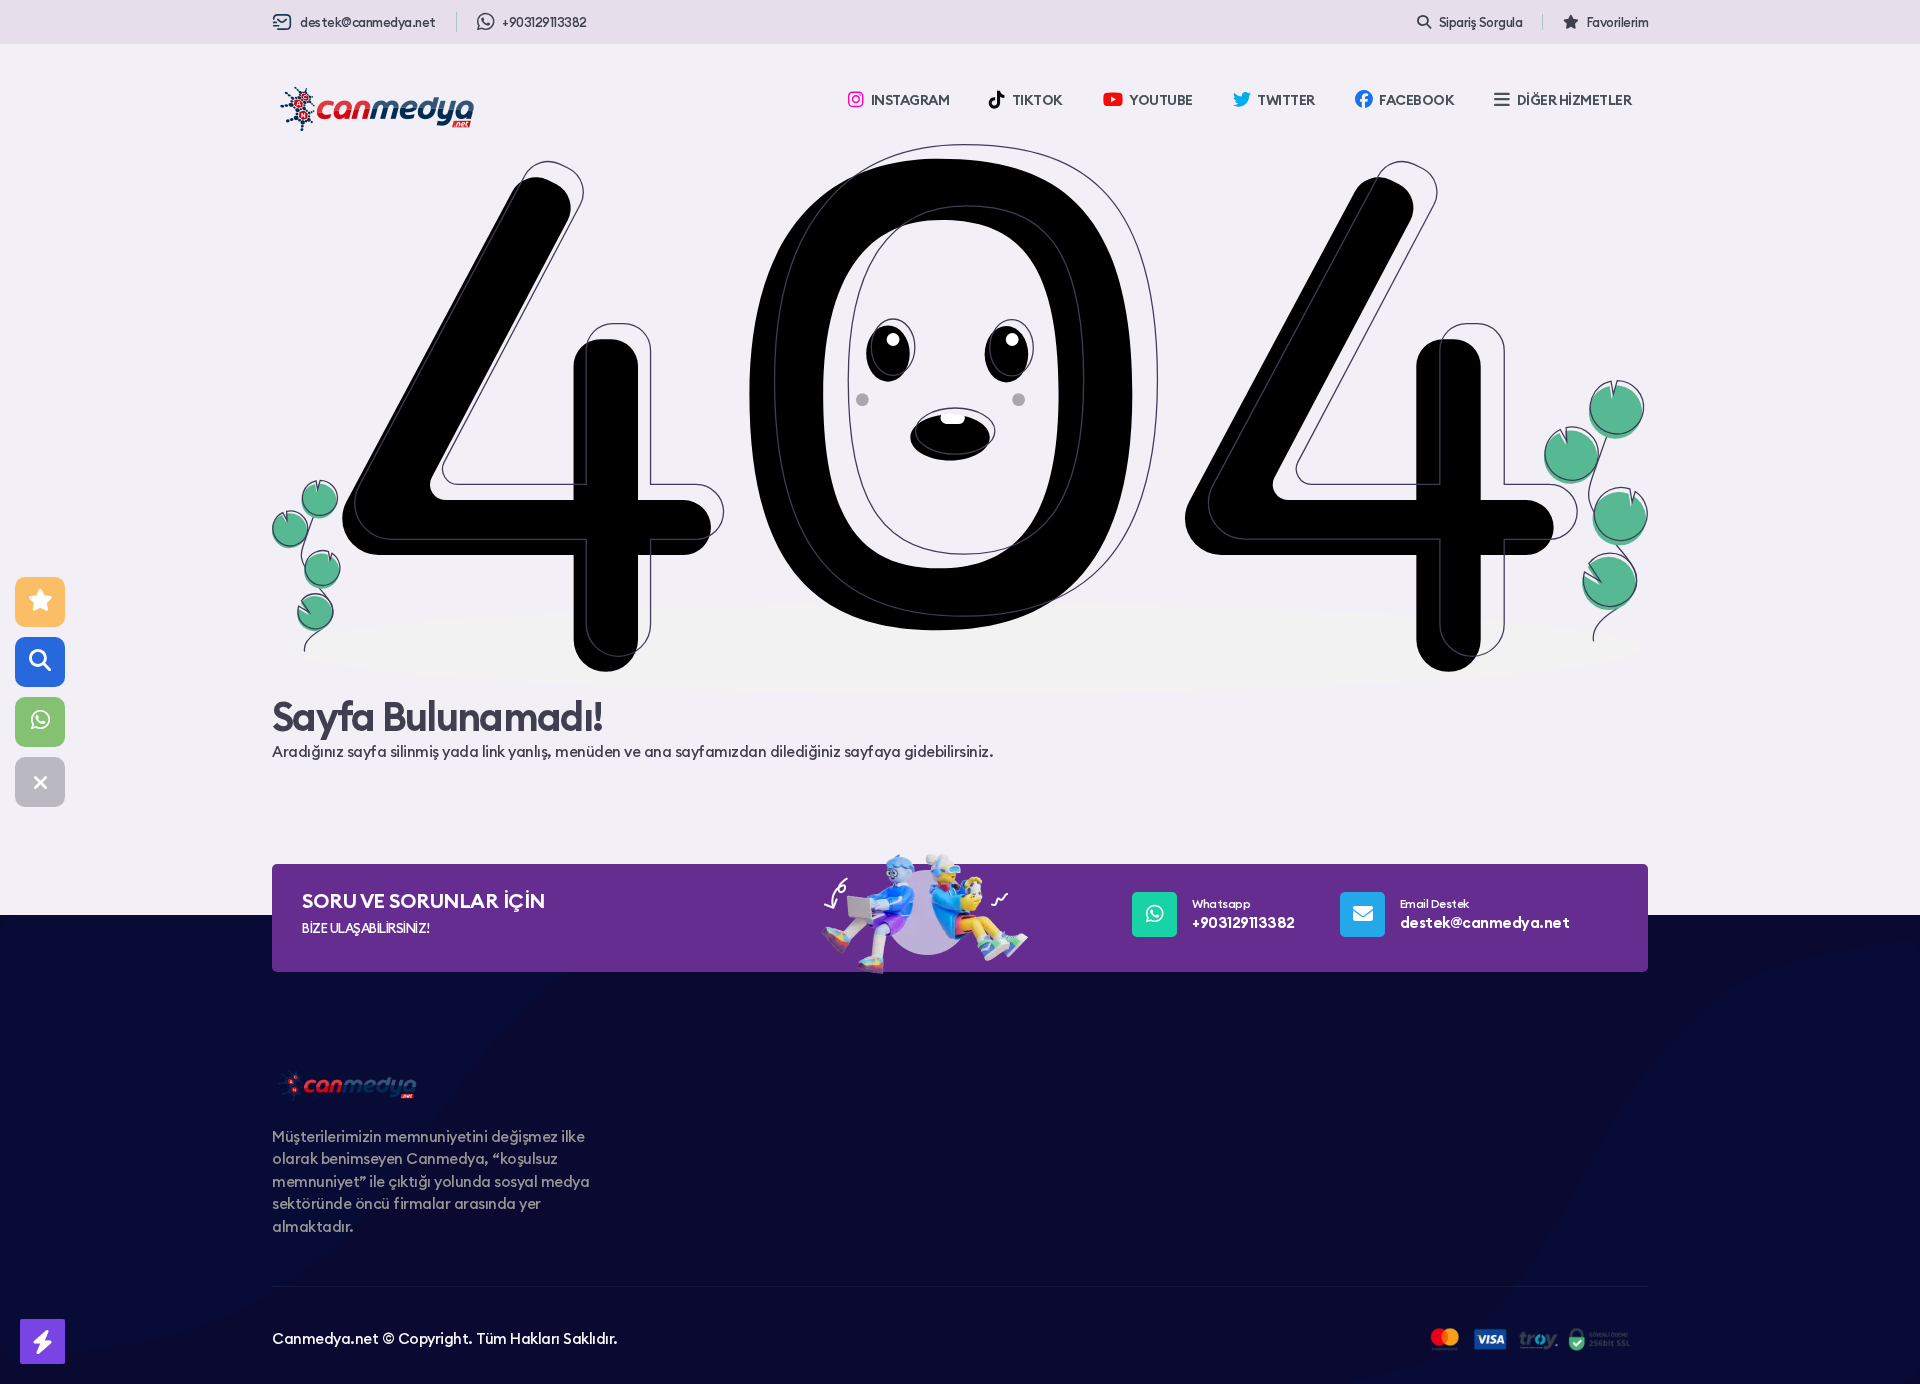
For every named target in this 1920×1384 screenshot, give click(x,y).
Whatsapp (1243, 914)
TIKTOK (1037, 100)
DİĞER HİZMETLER (1574, 100)
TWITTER (1286, 100)
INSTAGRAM (910, 100)
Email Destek (1485, 914)
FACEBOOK (1416, 100)
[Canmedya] (377, 109)
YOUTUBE (1161, 100)
